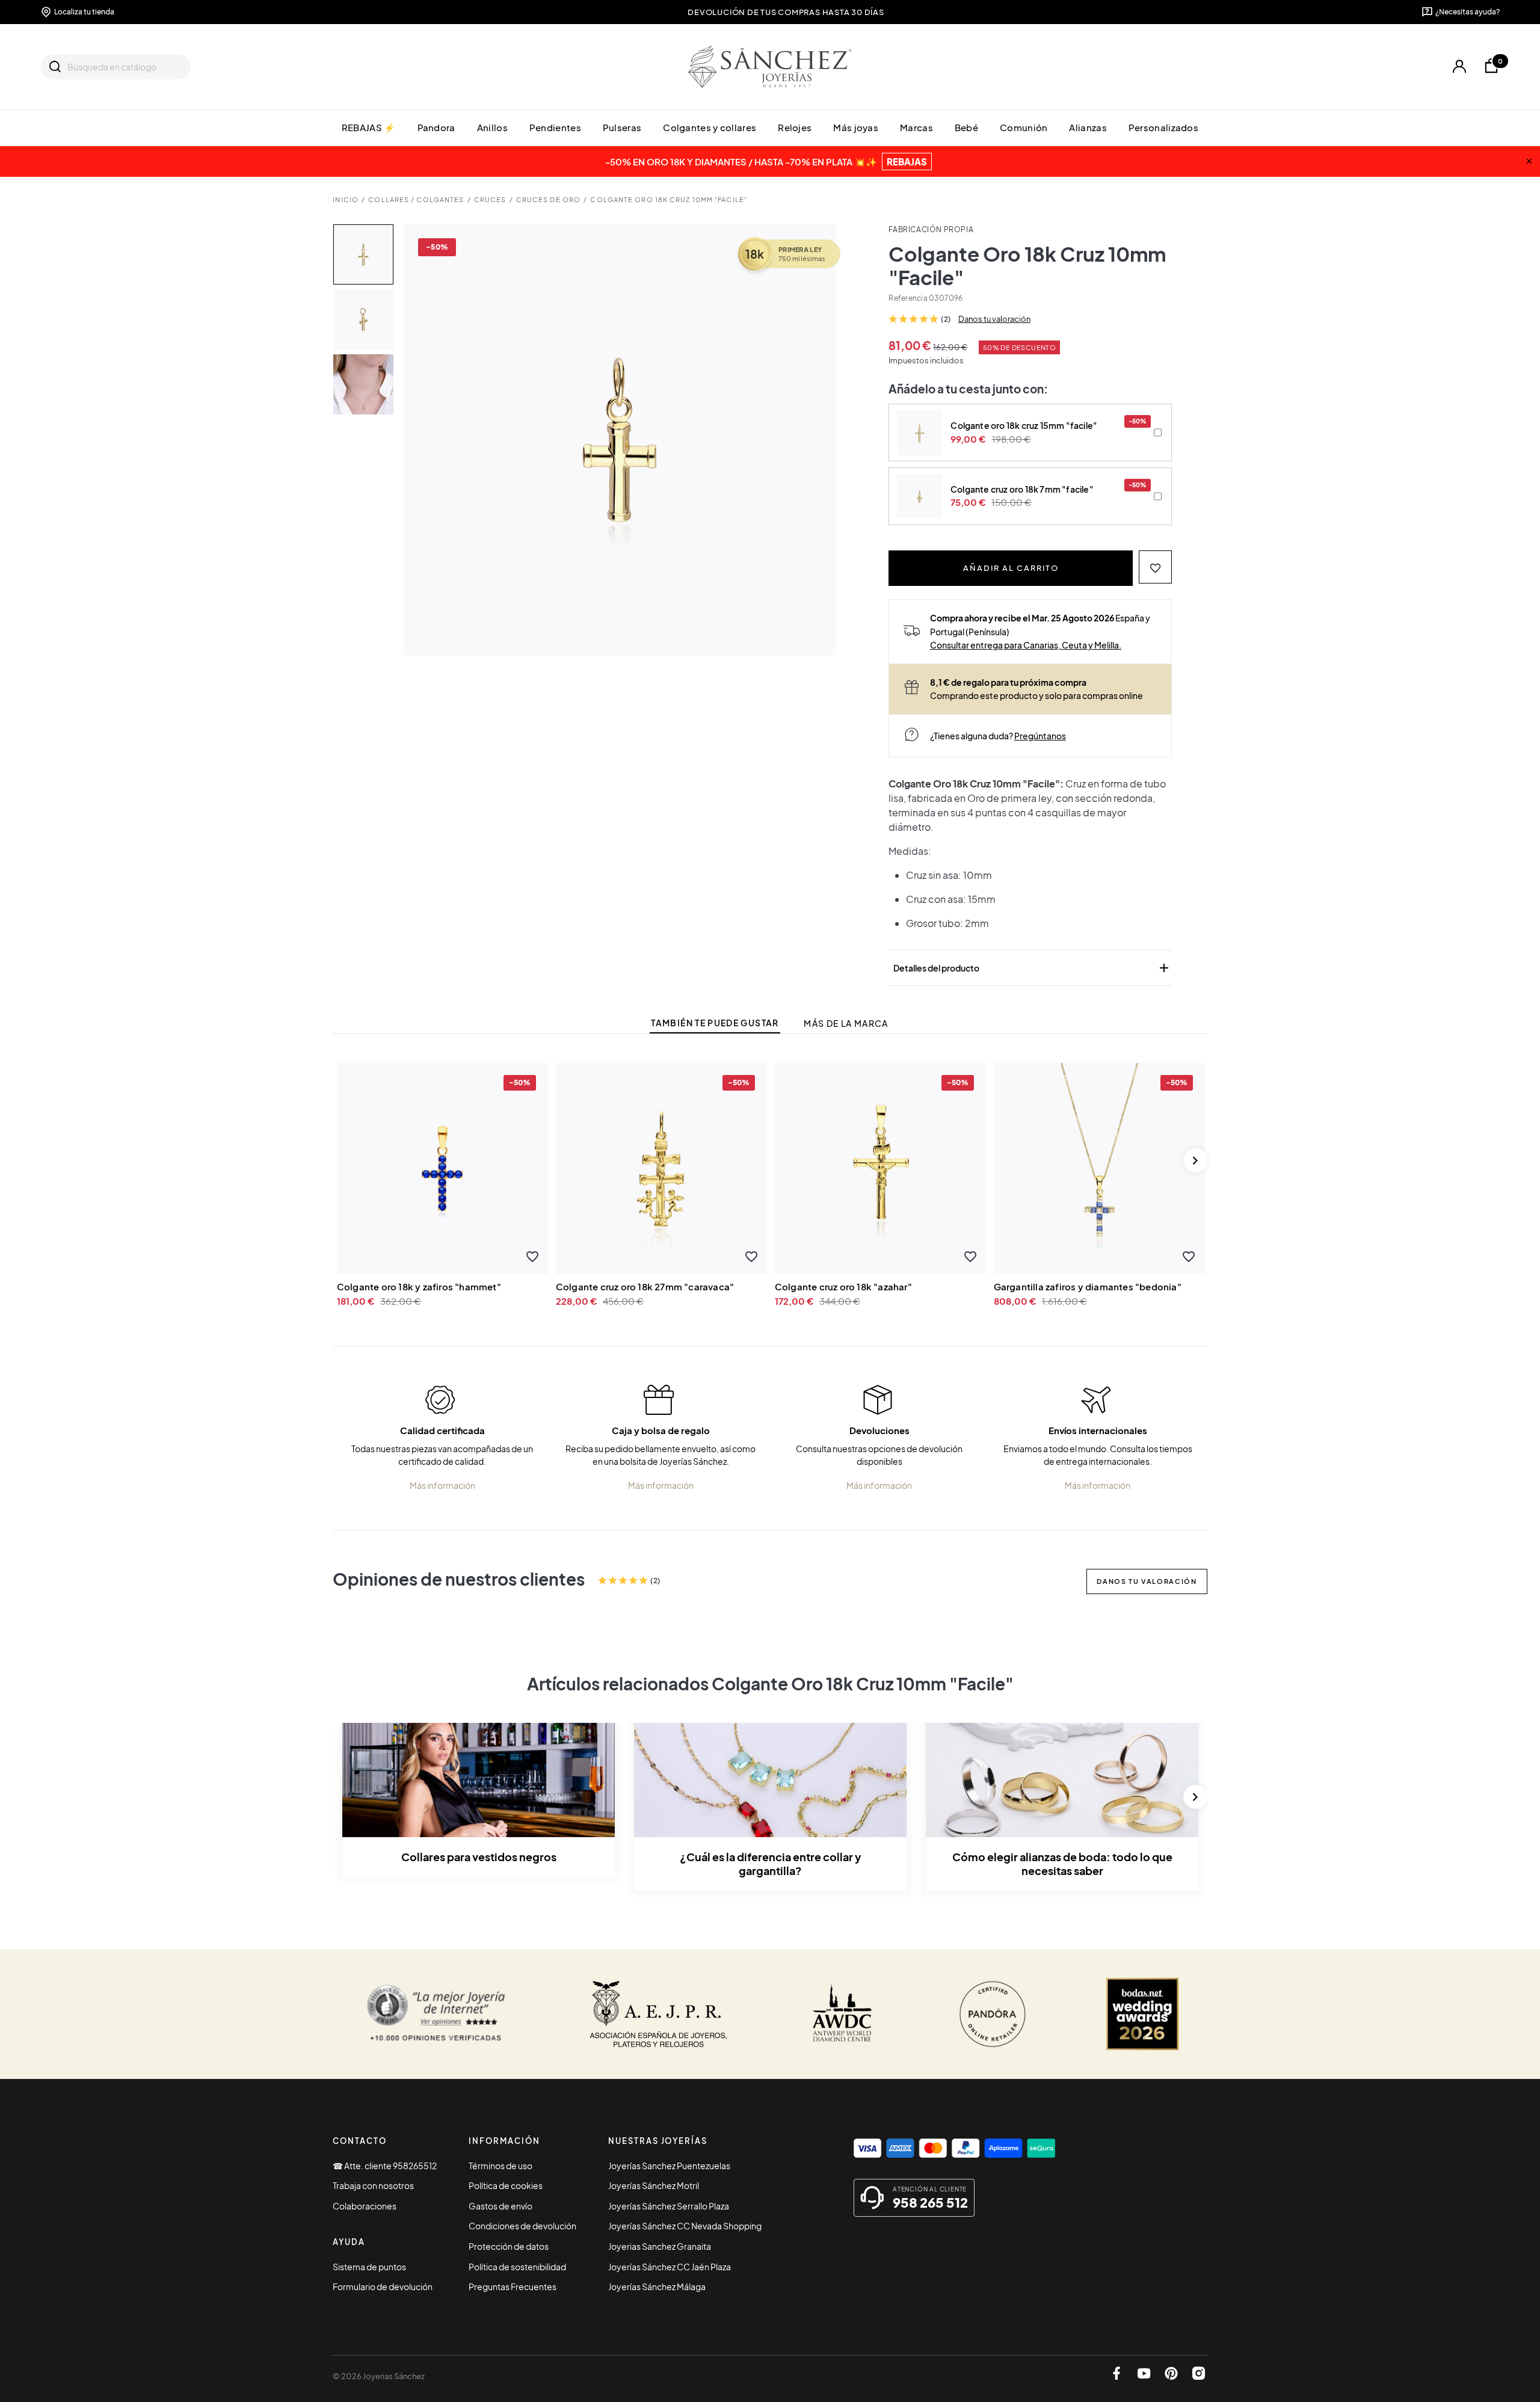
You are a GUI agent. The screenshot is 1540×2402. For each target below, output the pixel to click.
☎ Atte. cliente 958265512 (385, 2166)
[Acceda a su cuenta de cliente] (1459, 66)
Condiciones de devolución (522, 2226)
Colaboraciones (365, 2206)
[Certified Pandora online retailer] (993, 2014)
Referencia (908, 298)
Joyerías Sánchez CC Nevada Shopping (685, 2226)
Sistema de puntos (369, 2267)
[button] (1155, 567)
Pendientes (555, 127)
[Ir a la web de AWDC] (842, 2014)
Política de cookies (506, 2185)
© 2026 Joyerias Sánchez (379, 2376)
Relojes (795, 127)
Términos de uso (500, 2166)
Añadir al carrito (1011, 568)
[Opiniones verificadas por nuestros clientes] (436, 2014)
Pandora (436, 127)
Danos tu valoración (994, 319)
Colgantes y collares (710, 127)
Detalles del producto (1032, 968)
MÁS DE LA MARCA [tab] (846, 1024)
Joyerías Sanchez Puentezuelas (669, 2166)
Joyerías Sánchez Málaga (657, 2287)
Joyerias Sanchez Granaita (660, 2246)
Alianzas (1088, 127)
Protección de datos (509, 2246)
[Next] (1195, 1160)
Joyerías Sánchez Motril (654, 2185)
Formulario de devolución (383, 2287)
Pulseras (622, 127)
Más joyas (856, 127)
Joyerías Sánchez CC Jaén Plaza (670, 2267)
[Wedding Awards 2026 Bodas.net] (1142, 2014)
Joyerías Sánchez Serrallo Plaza (669, 2206)
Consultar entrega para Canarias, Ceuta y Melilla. (1026, 645)
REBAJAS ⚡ (369, 127)
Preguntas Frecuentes (513, 2287)
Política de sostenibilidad (517, 2267)
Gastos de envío (500, 2206)
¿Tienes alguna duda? (998, 736)
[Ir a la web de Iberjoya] (659, 2014)
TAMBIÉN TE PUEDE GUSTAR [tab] (715, 1023)
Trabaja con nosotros (373, 2185)
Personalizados (1163, 127)
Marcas (916, 127)
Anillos (492, 127)
